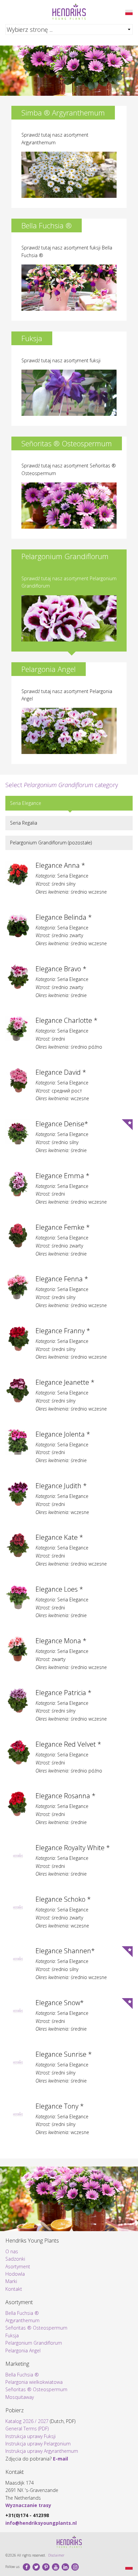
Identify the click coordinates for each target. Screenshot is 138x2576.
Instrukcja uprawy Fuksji (30, 2436)
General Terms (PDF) (27, 2429)
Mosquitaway (20, 2397)
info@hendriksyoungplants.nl (41, 2523)
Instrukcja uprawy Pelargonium (38, 2444)
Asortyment (18, 2266)
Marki (11, 2281)
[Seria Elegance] (129, 12)
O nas (12, 2251)
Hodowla (15, 2274)
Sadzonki (15, 2259)
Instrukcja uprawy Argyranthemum (42, 2451)
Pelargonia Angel (23, 2351)
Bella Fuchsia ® (22, 2313)
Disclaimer (56, 2555)
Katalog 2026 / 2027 (27, 2421)
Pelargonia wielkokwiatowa (34, 2382)
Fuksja (12, 2335)
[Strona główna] (69, 12)
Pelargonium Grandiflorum (34, 2343)
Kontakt (14, 2289)
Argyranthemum (22, 2320)
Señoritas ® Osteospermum (36, 2328)
